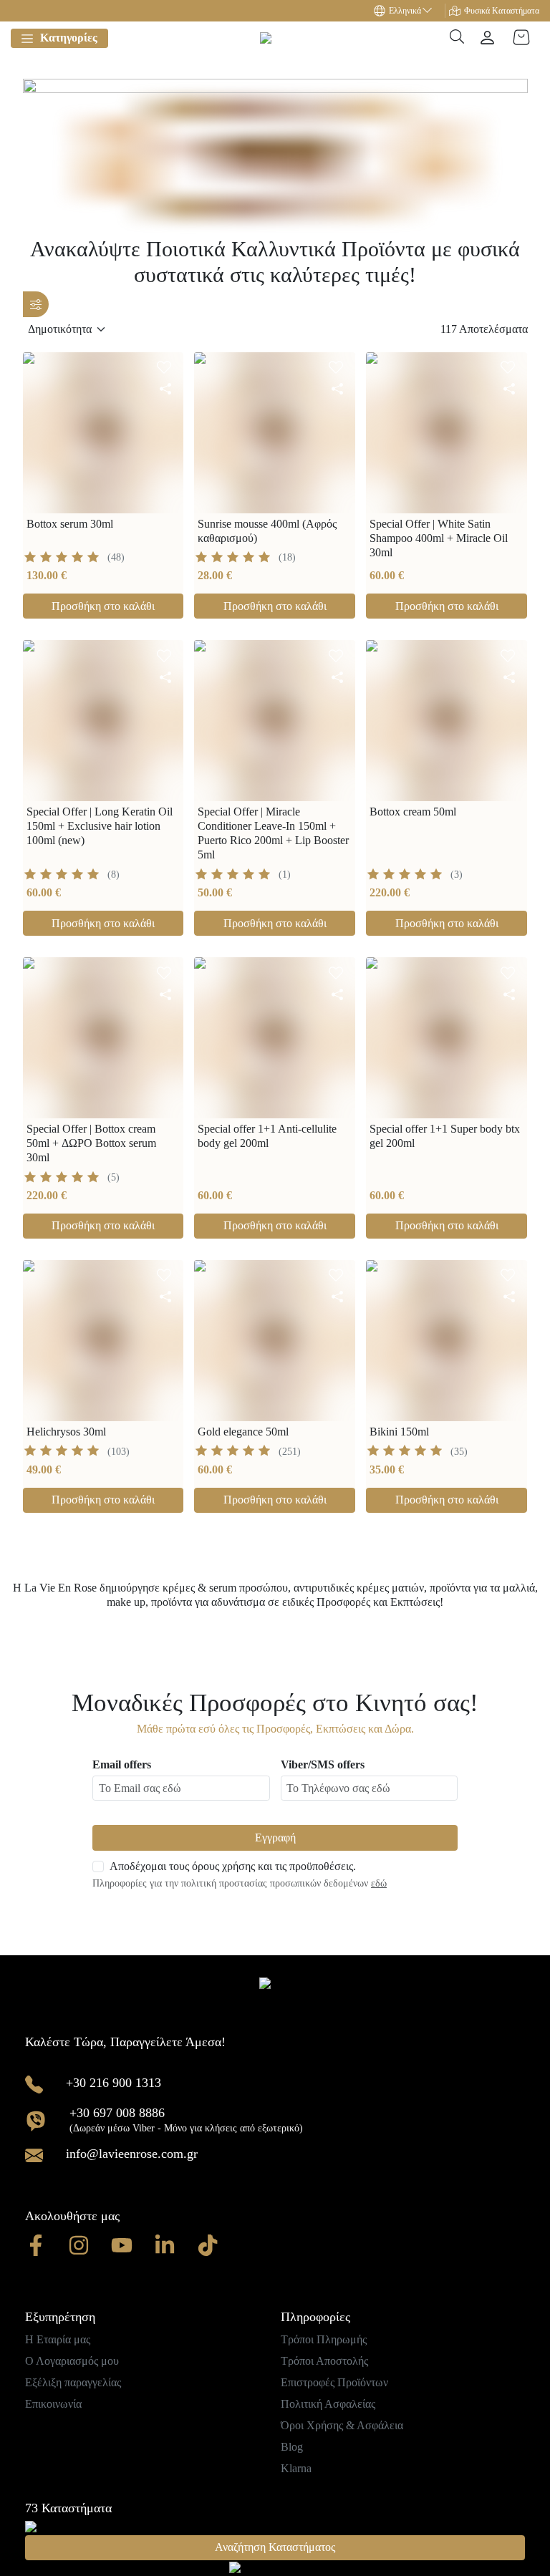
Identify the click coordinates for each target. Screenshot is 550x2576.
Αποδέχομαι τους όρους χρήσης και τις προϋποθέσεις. (233, 1866)
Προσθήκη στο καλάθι (103, 606)
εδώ (379, 1883)
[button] (410, 11)
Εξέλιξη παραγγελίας (73, 2382)
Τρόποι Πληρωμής (324, 2339)
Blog (292, 2447)
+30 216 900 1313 (114, 2083)
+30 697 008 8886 (117, 2113)
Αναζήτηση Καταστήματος (275, 2547)
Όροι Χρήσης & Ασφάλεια (342, 2425)
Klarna (296, 2468)
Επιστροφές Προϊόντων (334, 2382)
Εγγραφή (275, 1837)
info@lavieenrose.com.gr (132, 2154)
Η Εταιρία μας (58, 2339)
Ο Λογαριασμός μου (72, 2361)
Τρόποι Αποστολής (324, 2361)
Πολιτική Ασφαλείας (328, 2404)
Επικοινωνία (53, 2404)
